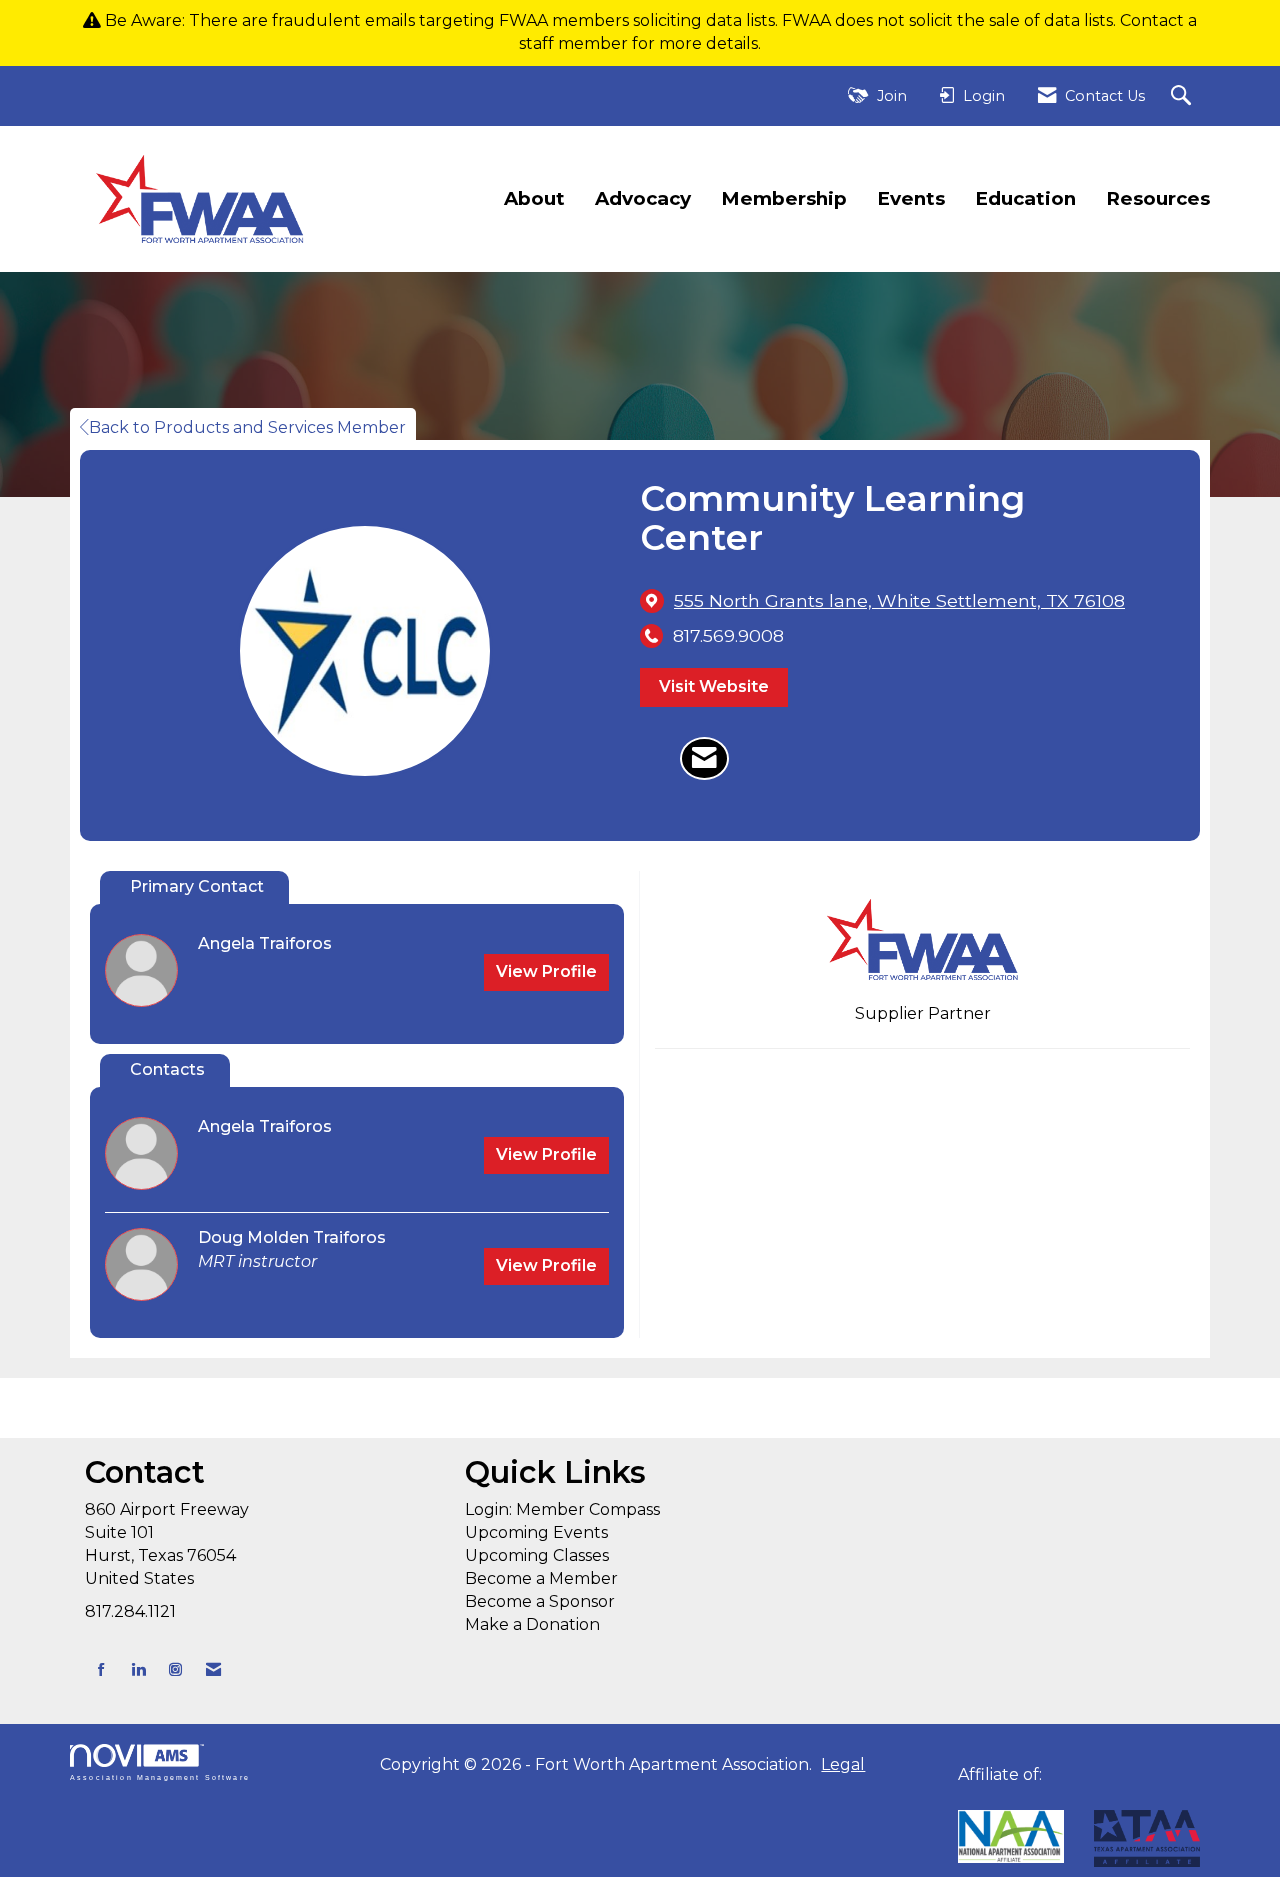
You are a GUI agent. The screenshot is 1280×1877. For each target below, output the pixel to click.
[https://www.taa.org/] (1011, 1836)
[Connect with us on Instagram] (175, 1669)
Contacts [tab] (167, 1069)
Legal (843, 1764)
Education (1025, 198)
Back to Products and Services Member (247, 427)
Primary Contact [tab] (197, 886)
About (534, 198)
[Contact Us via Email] (213, 1669)
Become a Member (541, 1578)
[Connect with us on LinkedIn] (138, 1669)
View (546, 971)
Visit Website (714, 686)
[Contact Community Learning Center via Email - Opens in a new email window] (704, 759)
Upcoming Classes (537, 1555)
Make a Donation (532, 1624)
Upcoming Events (536, 1532)
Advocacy (643, 198)
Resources (1158, 198)
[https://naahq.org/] (964, 1797)
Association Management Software (160, 1777)
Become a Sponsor (540, 1601)
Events (911, 198)
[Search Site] (1183, 96)
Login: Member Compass (562, 1509)
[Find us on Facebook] (101, 1669)
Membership (784, 198)
